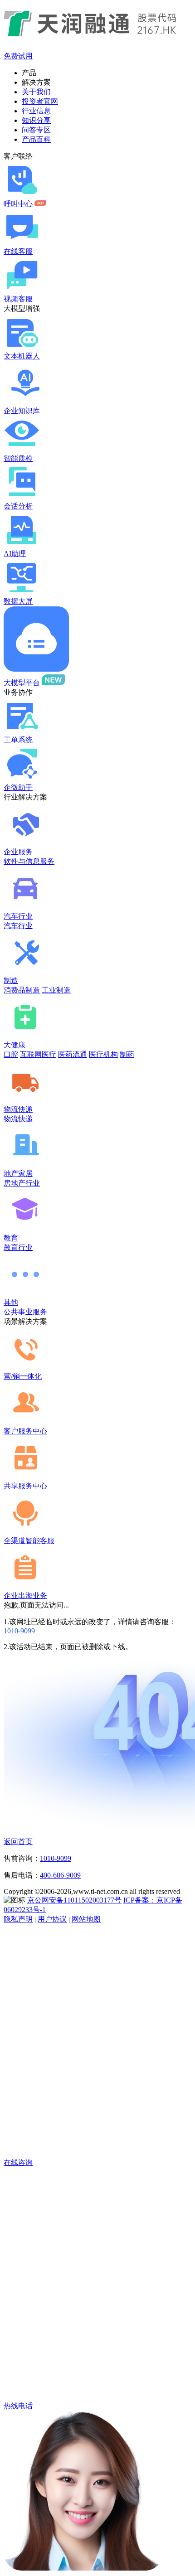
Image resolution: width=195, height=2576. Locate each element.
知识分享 (36, 120)
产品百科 (36, 139)
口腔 (11, 1054)
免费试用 (18, 56)
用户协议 (52, 1919)
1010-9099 (19, 1631)
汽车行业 (18, 916)
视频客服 (18, 299)
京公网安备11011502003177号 (74, 1900)
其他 (11, 1302)
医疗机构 (103, 1054)
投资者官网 (40, 101)
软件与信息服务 (29, 861)
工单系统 (18, 740)
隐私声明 (18, 1919)
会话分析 (18, 506)
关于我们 (36, 92)
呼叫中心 (18, 204)
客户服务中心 (25, 1431)
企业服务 (18, 852)
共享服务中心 (25, 1486)
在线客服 (18, 251)
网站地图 (86, 1919)
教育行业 (18, 1247)
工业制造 (56, 990)
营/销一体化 (23, 1376)
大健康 (15, 1045)
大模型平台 (22, 683)
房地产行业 (22, 1183)
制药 (127, 1054)
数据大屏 (18, 601)
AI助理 (15, 554)
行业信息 (36, 111)
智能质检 (18, 458)
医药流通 (73, 1054)
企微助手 (18, 787)
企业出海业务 (25, 1595)
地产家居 (18, 1174)
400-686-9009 (60, 1875)
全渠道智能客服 (29, 1541)
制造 (11, 981)
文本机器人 (22, 356)
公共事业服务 (25, 1312)
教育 (11, 1238)
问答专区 (36, 130)
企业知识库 (22, 411)
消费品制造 (22, 990)
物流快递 (18, 1109)
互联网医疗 (38, 1054)
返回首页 (18, 1842)
